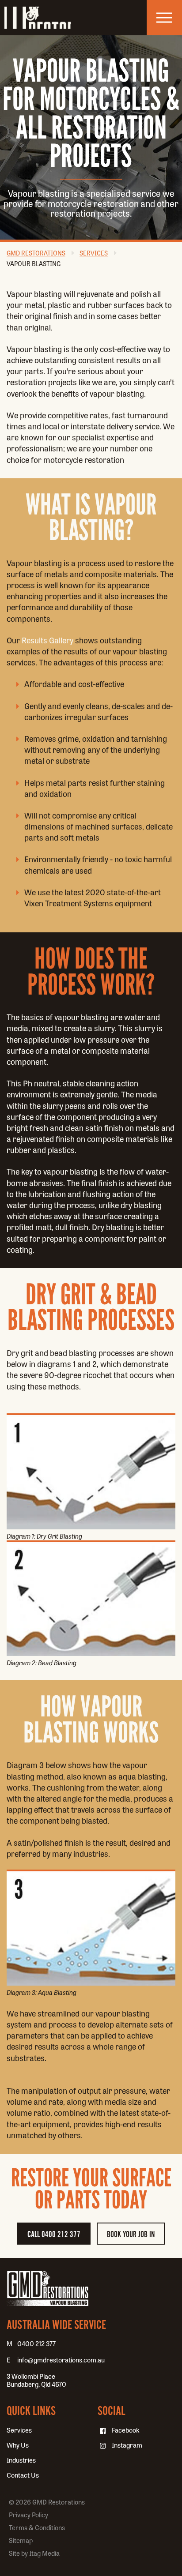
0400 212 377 (36, 2343)
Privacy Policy (28, 2515)
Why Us (18, 2445)
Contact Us (23, 2475)
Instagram (127, 2445)
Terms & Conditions (37, 2527)
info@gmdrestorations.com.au (61, 2360)
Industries (21, 2460)
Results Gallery (47, 640)
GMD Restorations (38, 18)
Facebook (126, 2430)
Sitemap (21, 2540)
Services (94, 253)
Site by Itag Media (34, 2553)
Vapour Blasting (34, 264)
